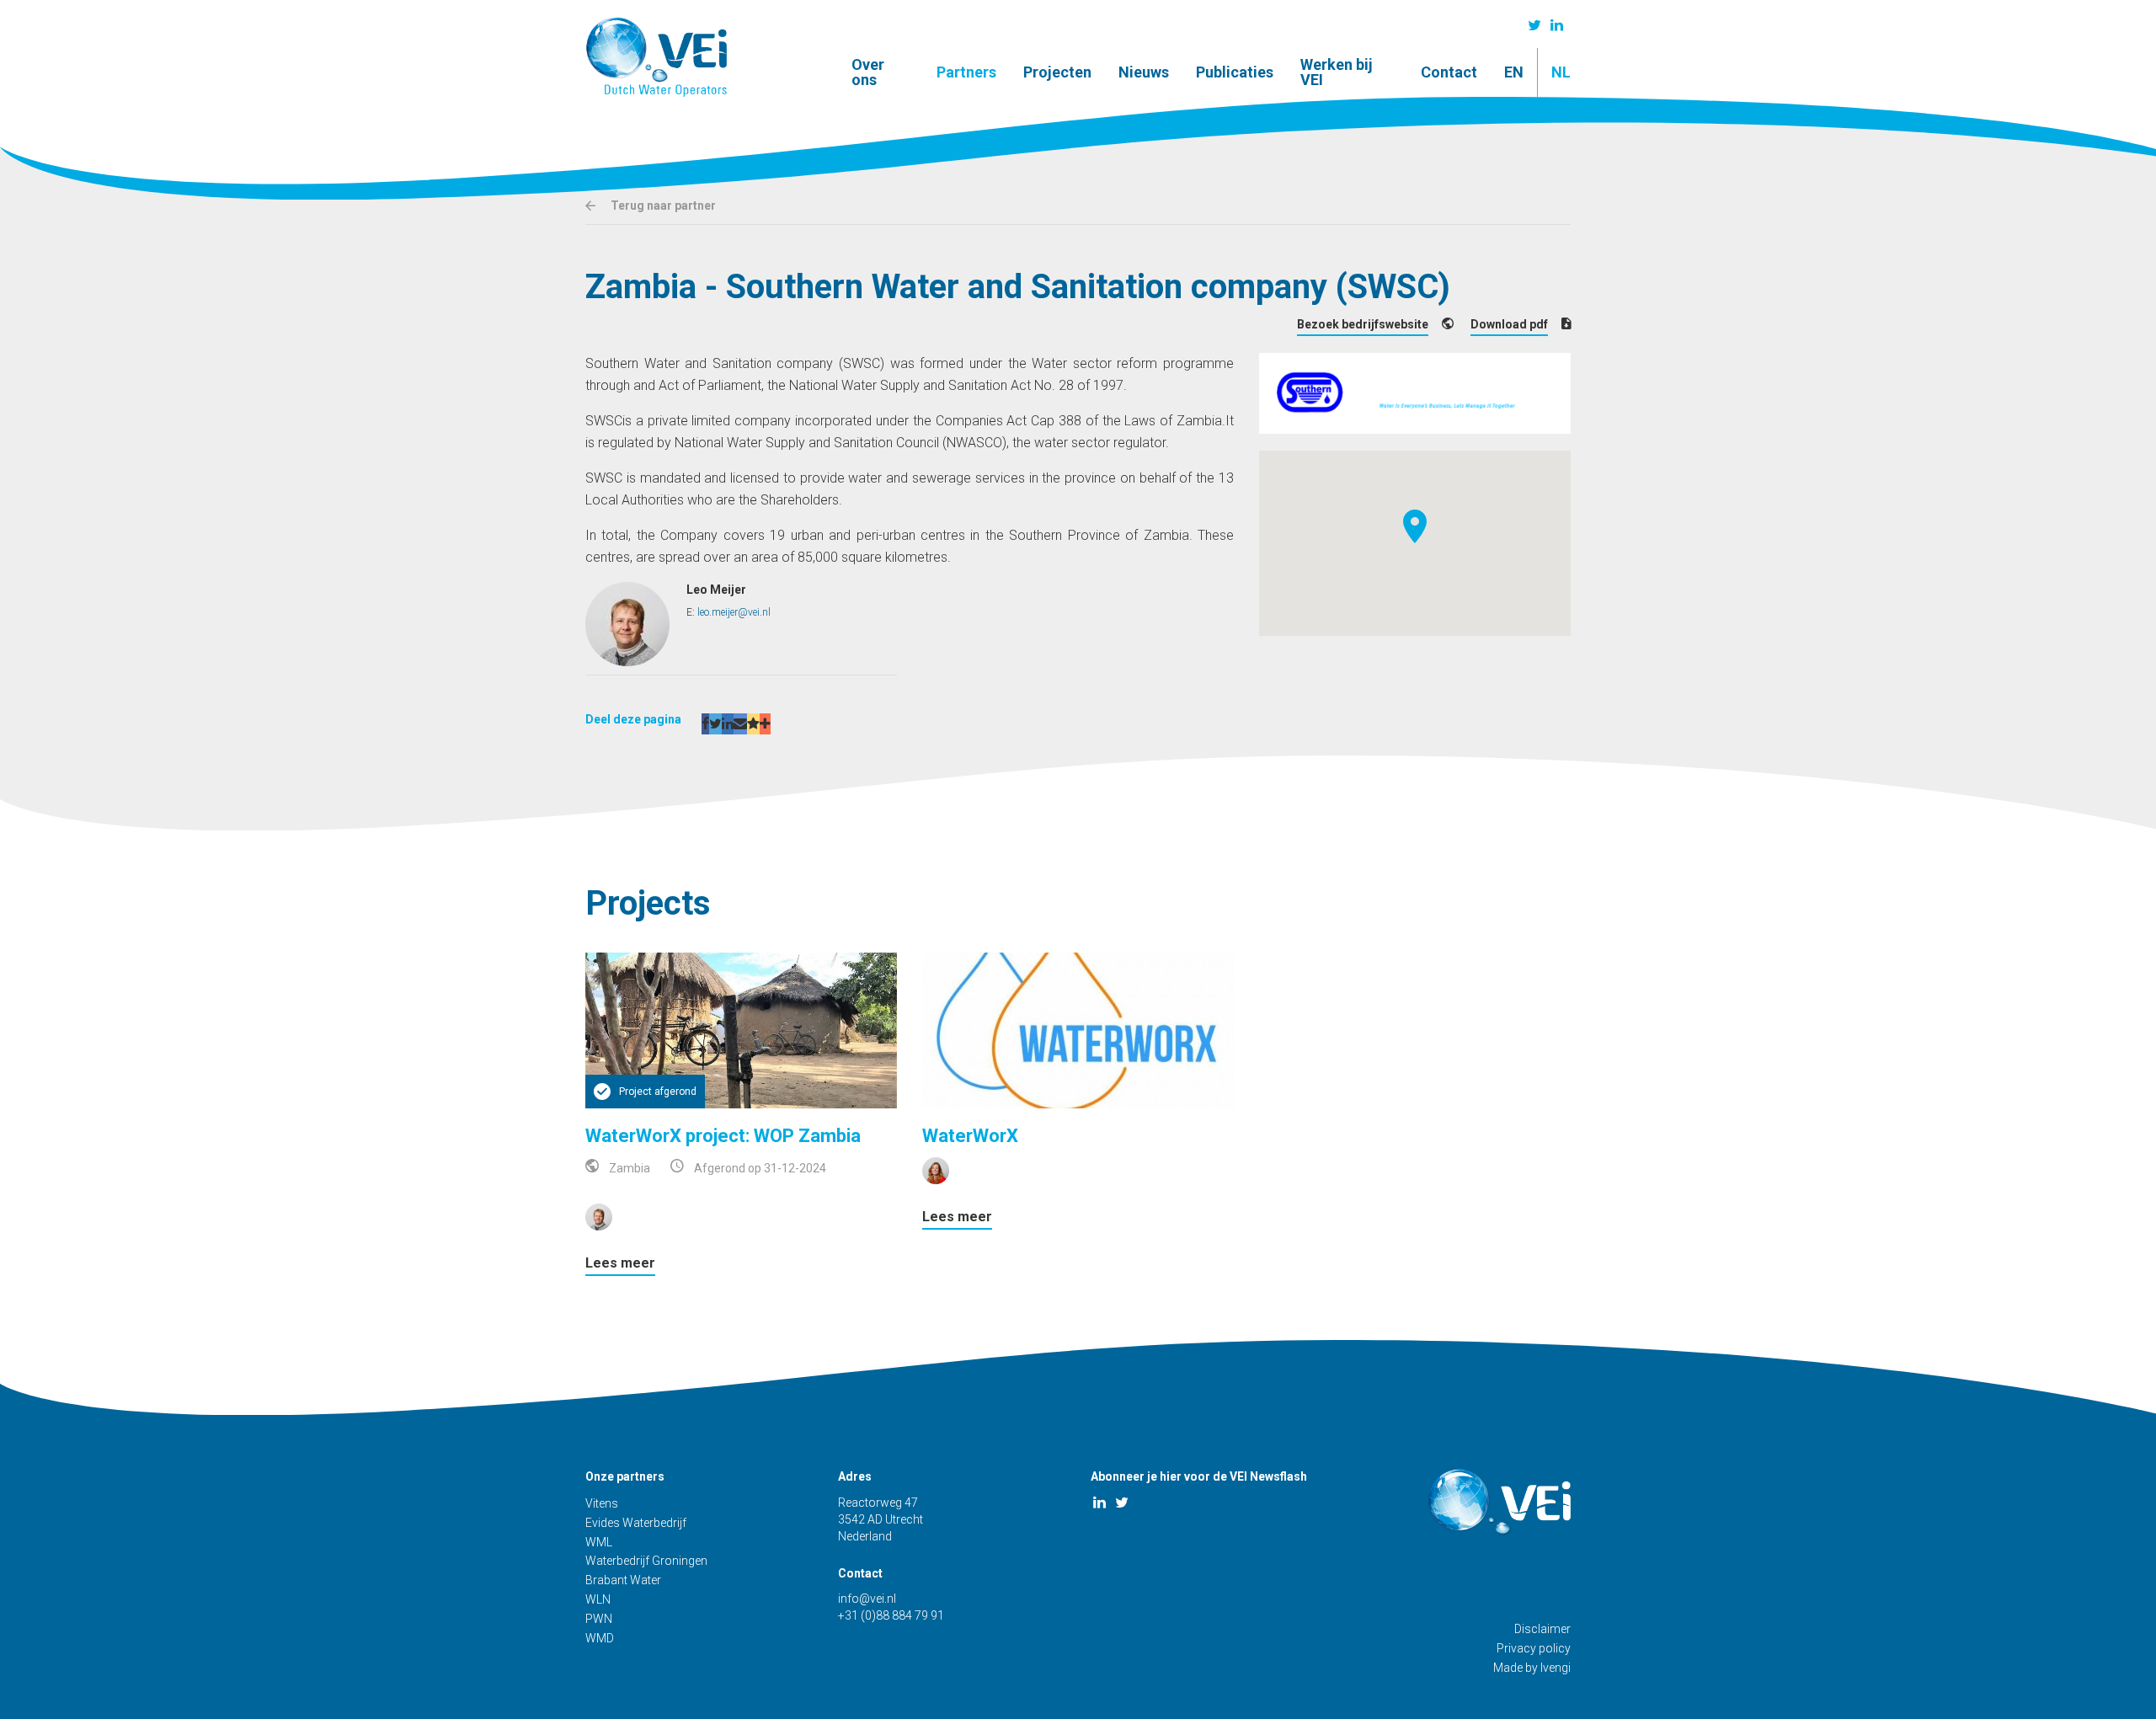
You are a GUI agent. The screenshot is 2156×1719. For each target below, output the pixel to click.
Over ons (868, 72)
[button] (1415, 526)
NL (1561, 72)
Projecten (1057, 72)
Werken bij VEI (1337, 72)
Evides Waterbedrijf (636, 1523)
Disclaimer (1542, 1629)
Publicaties (1235, 72)
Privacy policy (1534, 1648)
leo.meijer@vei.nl (734, 612)
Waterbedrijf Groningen (646, 1561)
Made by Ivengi (1532, 1668)
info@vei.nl (867, 1599)
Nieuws (1144, 72)
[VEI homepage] (656, 57)
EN (1514, 72)
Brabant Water (623, 1580)
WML (599, 1542)
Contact (1449, 72)
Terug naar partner (662, 206)
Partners (966, 72)
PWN (599, 1619)
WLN (598, 1599)
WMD (600, 1638)
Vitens (602, 1503)
